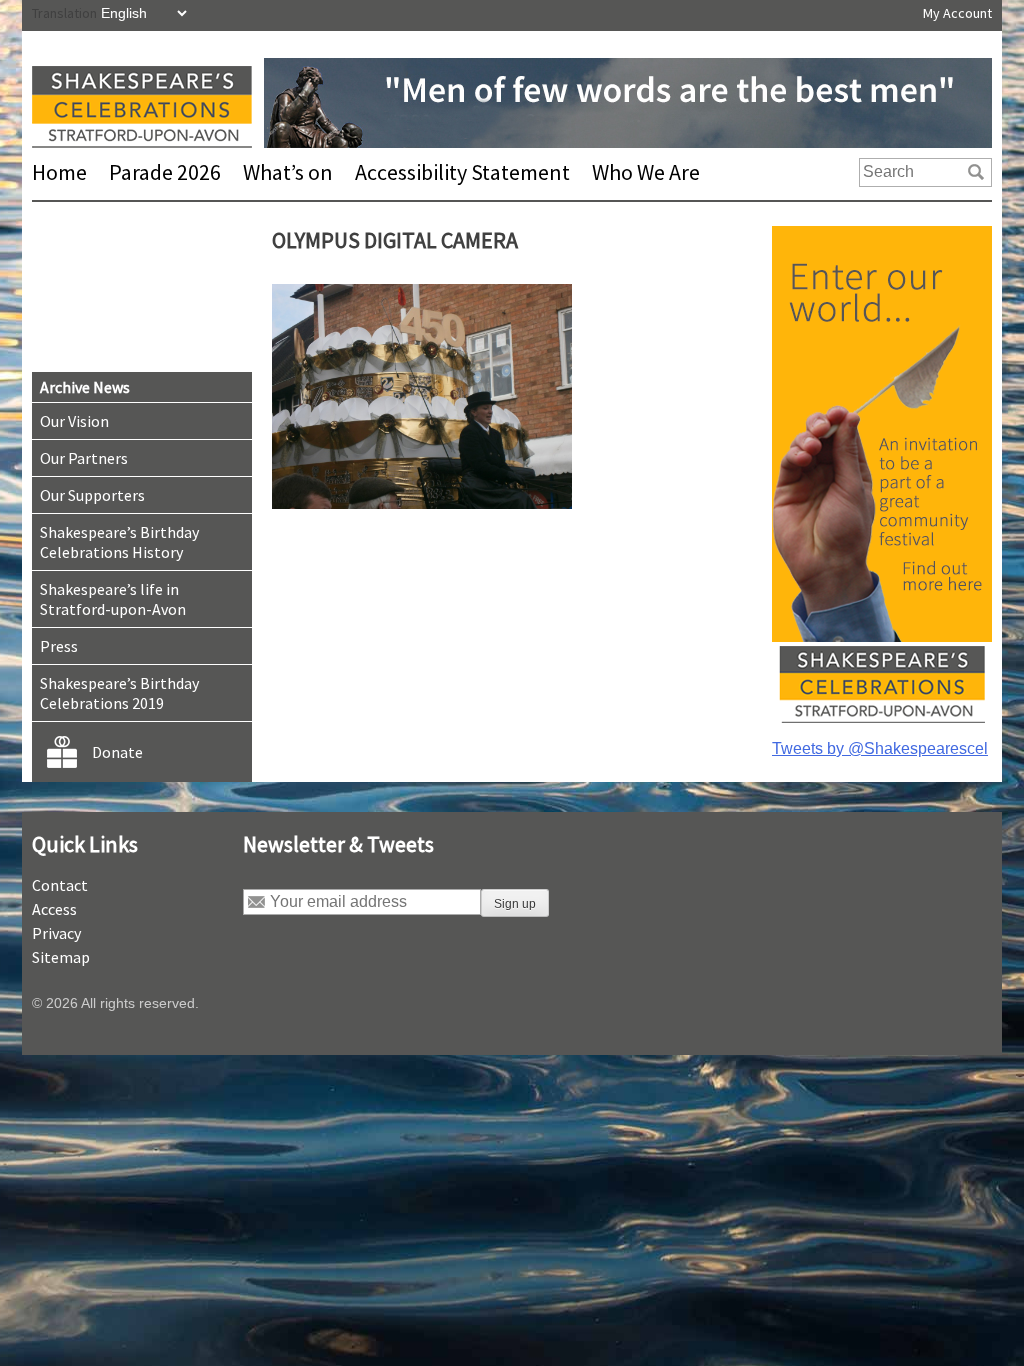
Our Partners (84, 458)
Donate (117, 752)
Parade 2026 (165, 172)
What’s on (288, 172)
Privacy (56, 933)
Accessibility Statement (462, 172)
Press (59, 646)
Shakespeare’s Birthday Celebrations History (119, 542)
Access (54, 909)
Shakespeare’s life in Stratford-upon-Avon (113, 599)
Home (59, 172)
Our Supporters (92, 495)
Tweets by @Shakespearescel (880, 748)
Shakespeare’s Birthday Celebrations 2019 (119, 693)
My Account (957, 13)
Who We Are (646, 172)
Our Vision (74, 421)
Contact (60, 885)
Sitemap (61, 957)
